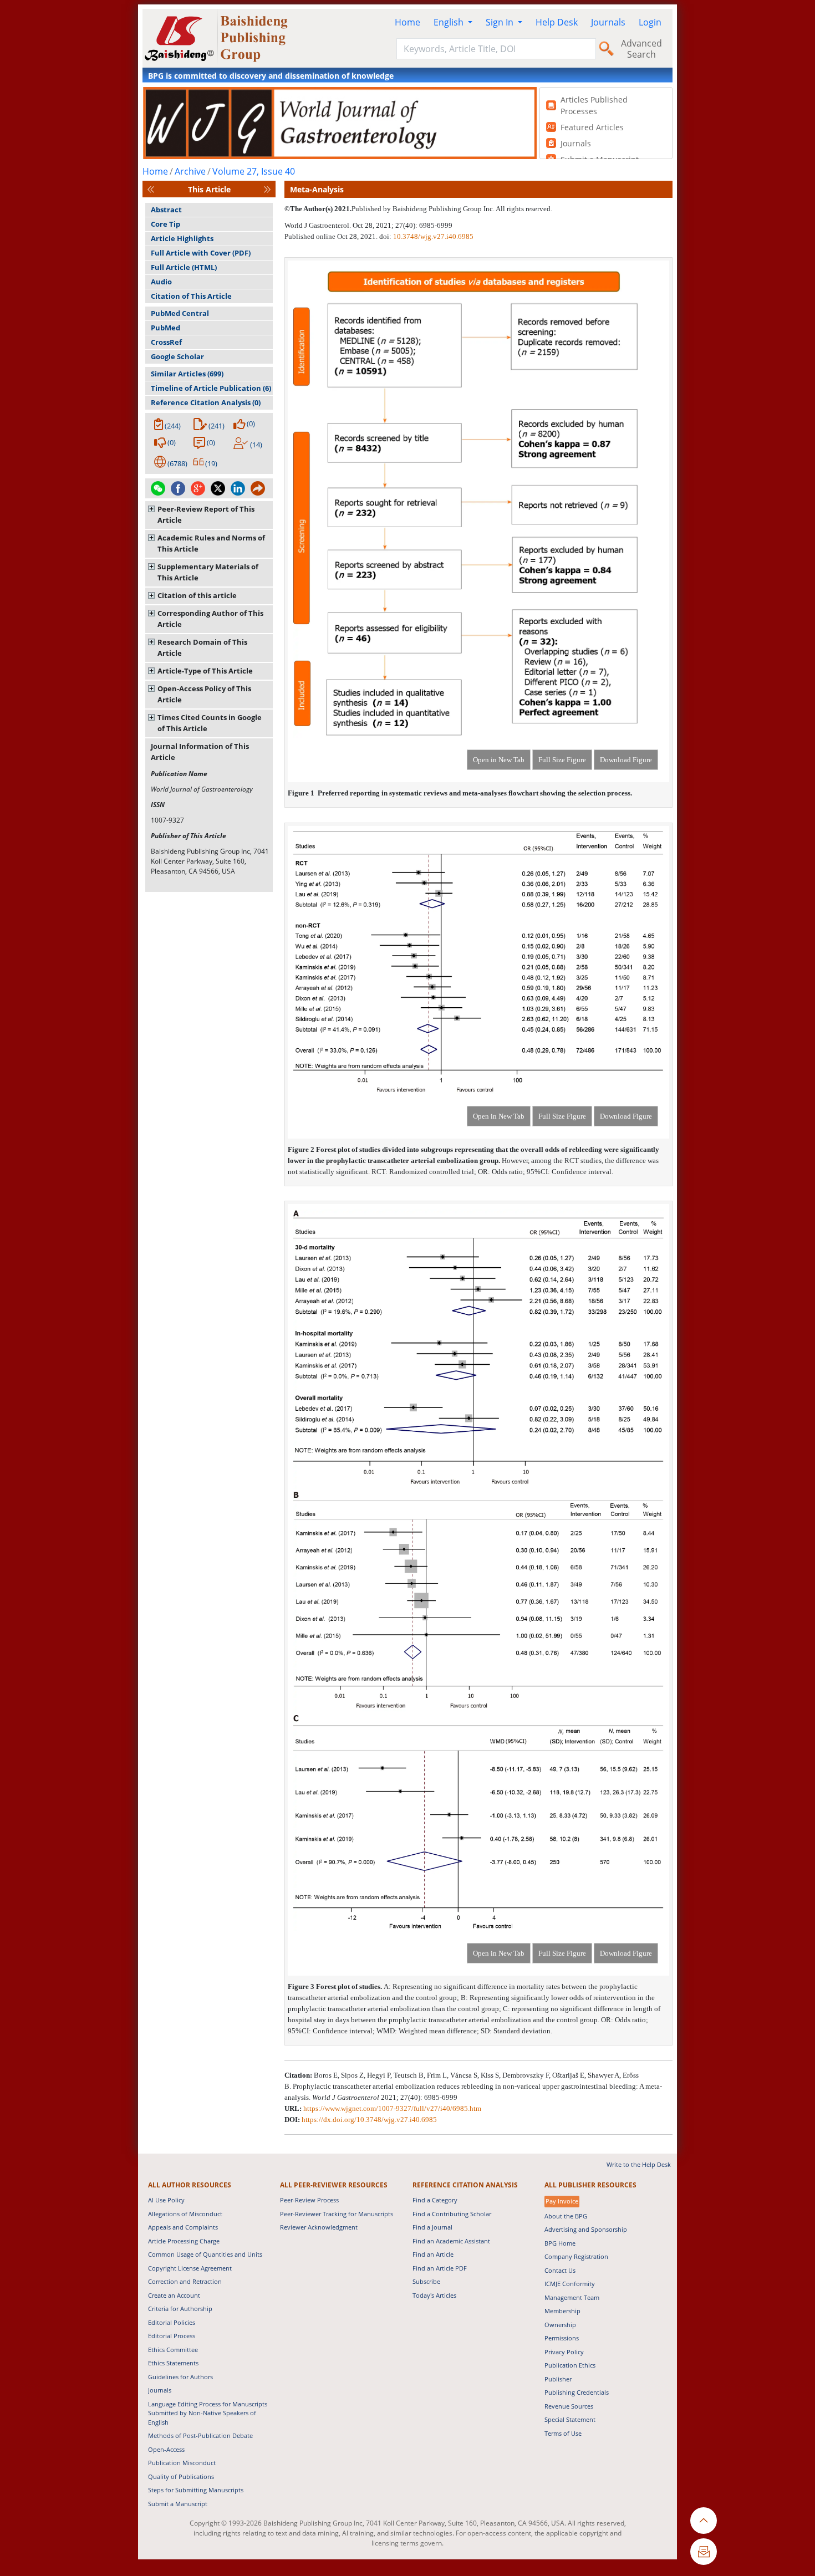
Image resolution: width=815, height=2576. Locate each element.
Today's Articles (434, 2295)
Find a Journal (432, 2227)
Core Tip (165, 224)
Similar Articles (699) (187, 374)
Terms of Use (563, 2433)
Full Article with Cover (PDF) (201, 253)
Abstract (166, 210)
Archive (190, 171)
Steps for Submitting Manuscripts (196, 2490)
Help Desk (557, 22)
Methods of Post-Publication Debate (200, 2435)
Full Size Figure (562, 760)
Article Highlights (182, 238)
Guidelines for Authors (180, 2377)
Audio (161, 282)
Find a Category (435, 2200)
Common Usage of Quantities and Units (205, 2254)
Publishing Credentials (577, 2392)
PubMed (165, 328)
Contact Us (560, 2270)
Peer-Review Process (309, 2200)
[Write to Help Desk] (704, 2552)
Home (407, 22)
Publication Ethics (570, 2365)
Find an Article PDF (440, 2268)
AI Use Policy (166, 2200)
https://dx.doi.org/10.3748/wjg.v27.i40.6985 (369, 2120)
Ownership (560, 2325)
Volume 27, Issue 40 (254, 171)
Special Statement (570, 2419)
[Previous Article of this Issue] (151, 189)
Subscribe (426, 2281)
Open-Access (166, 2449)
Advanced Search (641, 49)
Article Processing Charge (184, 2241)
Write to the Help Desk (639, 2164)
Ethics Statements (173, 2363)
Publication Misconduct (182, 2463)
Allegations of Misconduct (185, 2214)
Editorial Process (172, 2336)
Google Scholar (177, 356)
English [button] (450, 22)
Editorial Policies (172, 2322)
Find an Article (433, 2254)
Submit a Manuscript (178, 2504)
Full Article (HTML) (184, 267)
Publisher (558, 2379)
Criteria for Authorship (180, 2309)
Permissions (562, 2338)
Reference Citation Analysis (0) (206, 402)
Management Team (572, 2297)
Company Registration (576, 2256)
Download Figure (626, 760)
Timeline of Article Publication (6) (211, 388)
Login (650, 22)
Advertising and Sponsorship (586, 2229)
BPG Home (560, 2243)
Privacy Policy (564, 2352)
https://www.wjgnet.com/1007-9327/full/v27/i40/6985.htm (392, 2108)
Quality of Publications (181, 2476)
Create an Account (174, 2295)
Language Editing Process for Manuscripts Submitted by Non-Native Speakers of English (208, 2413)
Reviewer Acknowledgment (319, 2227)
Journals (608, 22)
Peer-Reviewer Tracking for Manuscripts (337, 2214)
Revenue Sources (569, 2406)
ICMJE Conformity (570, 2284)
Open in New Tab (499, 760)
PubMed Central (180, 313)
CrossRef (166, 342)
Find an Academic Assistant (451, 2241)
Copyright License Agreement (190, 2268)
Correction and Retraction (185, 2281)
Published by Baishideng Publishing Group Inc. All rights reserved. (452, 209)
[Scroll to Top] (704, 2521)
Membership (562, 2311)
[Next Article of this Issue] (267, 189)
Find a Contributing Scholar (452, 2214)
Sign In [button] (501, 22)
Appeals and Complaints (183, 2227)
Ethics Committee (173, 2350)
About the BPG (566, 2216)
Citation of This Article (191, 296)
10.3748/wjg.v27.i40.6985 (433, 236)
